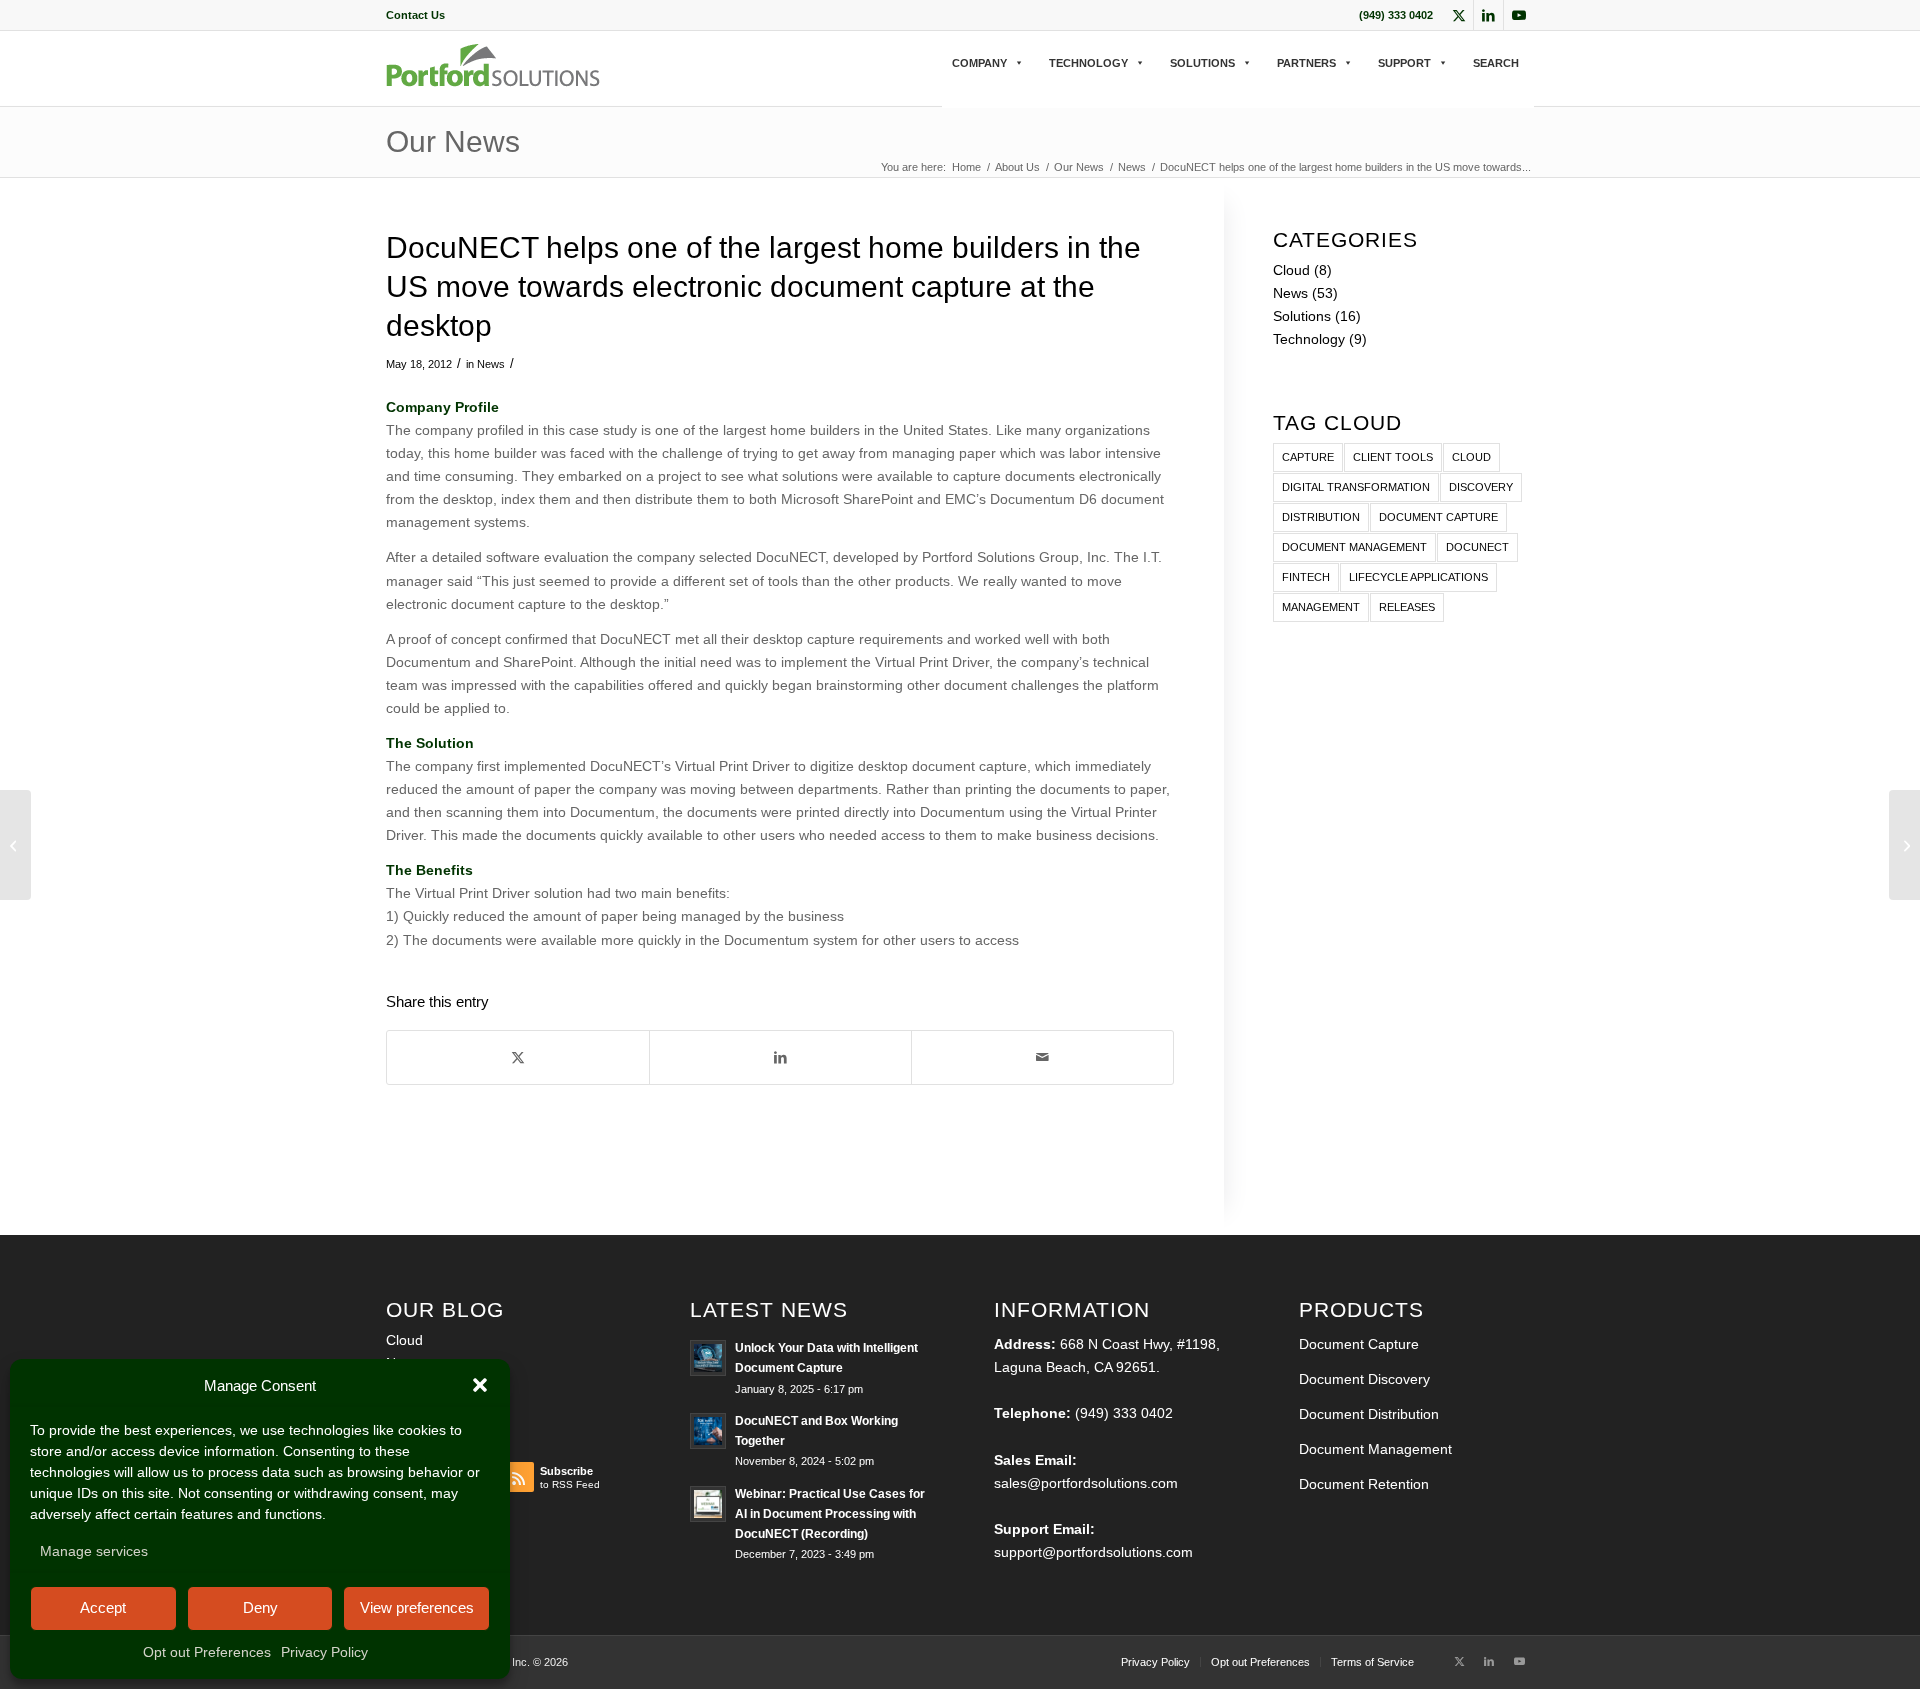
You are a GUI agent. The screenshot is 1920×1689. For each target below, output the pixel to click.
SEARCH (1496, 63)
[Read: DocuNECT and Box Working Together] (708, 1431)
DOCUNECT (1477, 547)
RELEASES (1407, 607)
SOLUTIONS (1202, 63)
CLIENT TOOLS (1393, 457)
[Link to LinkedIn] (1488, 15)
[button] (480, 1385)
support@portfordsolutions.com (1093, 1552)
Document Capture (1359, 1344)
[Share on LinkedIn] (780, 1057)
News (491, 364)
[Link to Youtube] (1519, 15)
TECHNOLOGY (1088, 63)
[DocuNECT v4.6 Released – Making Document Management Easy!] (15, 845)
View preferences (417, 1607)
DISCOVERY (1481, 487)
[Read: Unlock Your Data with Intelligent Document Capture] (708, 1358)
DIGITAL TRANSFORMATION (1356, 487)
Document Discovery (1364, 1379)
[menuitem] (415, 15)
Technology (1309, 339)
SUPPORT (1404, 63)
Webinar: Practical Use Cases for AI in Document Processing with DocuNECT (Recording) (830, 1514)
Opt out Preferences (207, 1652)
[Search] (948, 83)
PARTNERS (1306, 63)
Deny (260, 1607)
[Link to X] (1458, 15)
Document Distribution (1369, 1414)
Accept (103, 1607)
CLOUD (1471, 457)
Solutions (1302, 316)
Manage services (94, 1551)
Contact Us (415, 15)
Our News (453, 141)
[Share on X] (518, 1057)
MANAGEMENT (1321, 607)
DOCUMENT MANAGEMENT (1354, 547)
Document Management (1375, 1449)
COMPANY (979, 63)
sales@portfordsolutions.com (1086, 1483)
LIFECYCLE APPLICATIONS (1418, 577)
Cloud (1291, 270)
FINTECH (1306, 577)
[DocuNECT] (493, 81)
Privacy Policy (324, 1652)
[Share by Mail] (1042, 1057)
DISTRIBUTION (1321, 517)
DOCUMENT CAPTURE (1438, 517)
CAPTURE (1308, 457)
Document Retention (1364, 1484)
